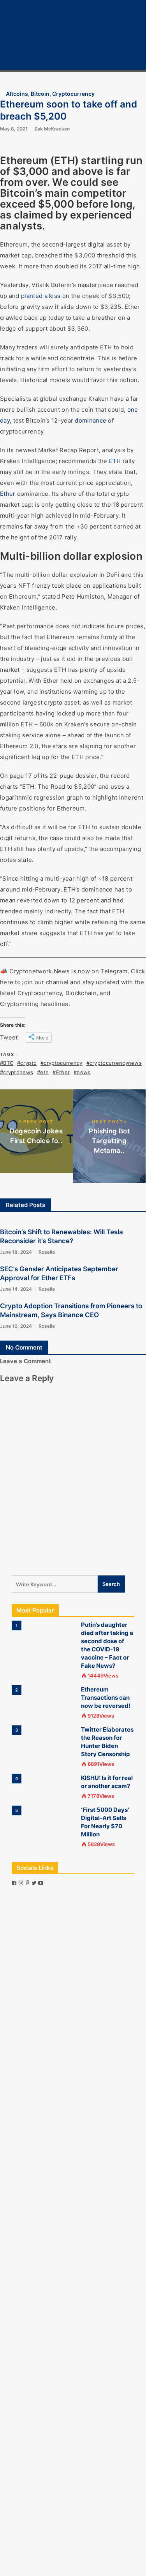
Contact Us (118, 62)
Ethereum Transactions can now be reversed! (106, 1698)
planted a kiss (41, 296)
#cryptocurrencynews (114, 1063)
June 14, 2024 (16, 1289)
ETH (115, 461)
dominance (91, 420)
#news (82, 1072)
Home (111, 8)
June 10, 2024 (16, 1326)
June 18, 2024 (16, 1252)
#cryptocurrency (61, 1063)
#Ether (61, 1072)
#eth (43, 1072)
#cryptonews (17, 1072)
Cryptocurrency (125, 17)
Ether (8, 494)
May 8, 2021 (14, 129)
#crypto (27, 1063)
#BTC (7, 1063)
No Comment (24, 1347)
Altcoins (17, 94)
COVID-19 (117, 53)
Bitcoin (113, 26)
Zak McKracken (52, 129)
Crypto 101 (118, 35)
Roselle (47, 1252)
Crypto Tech (120, 44)
